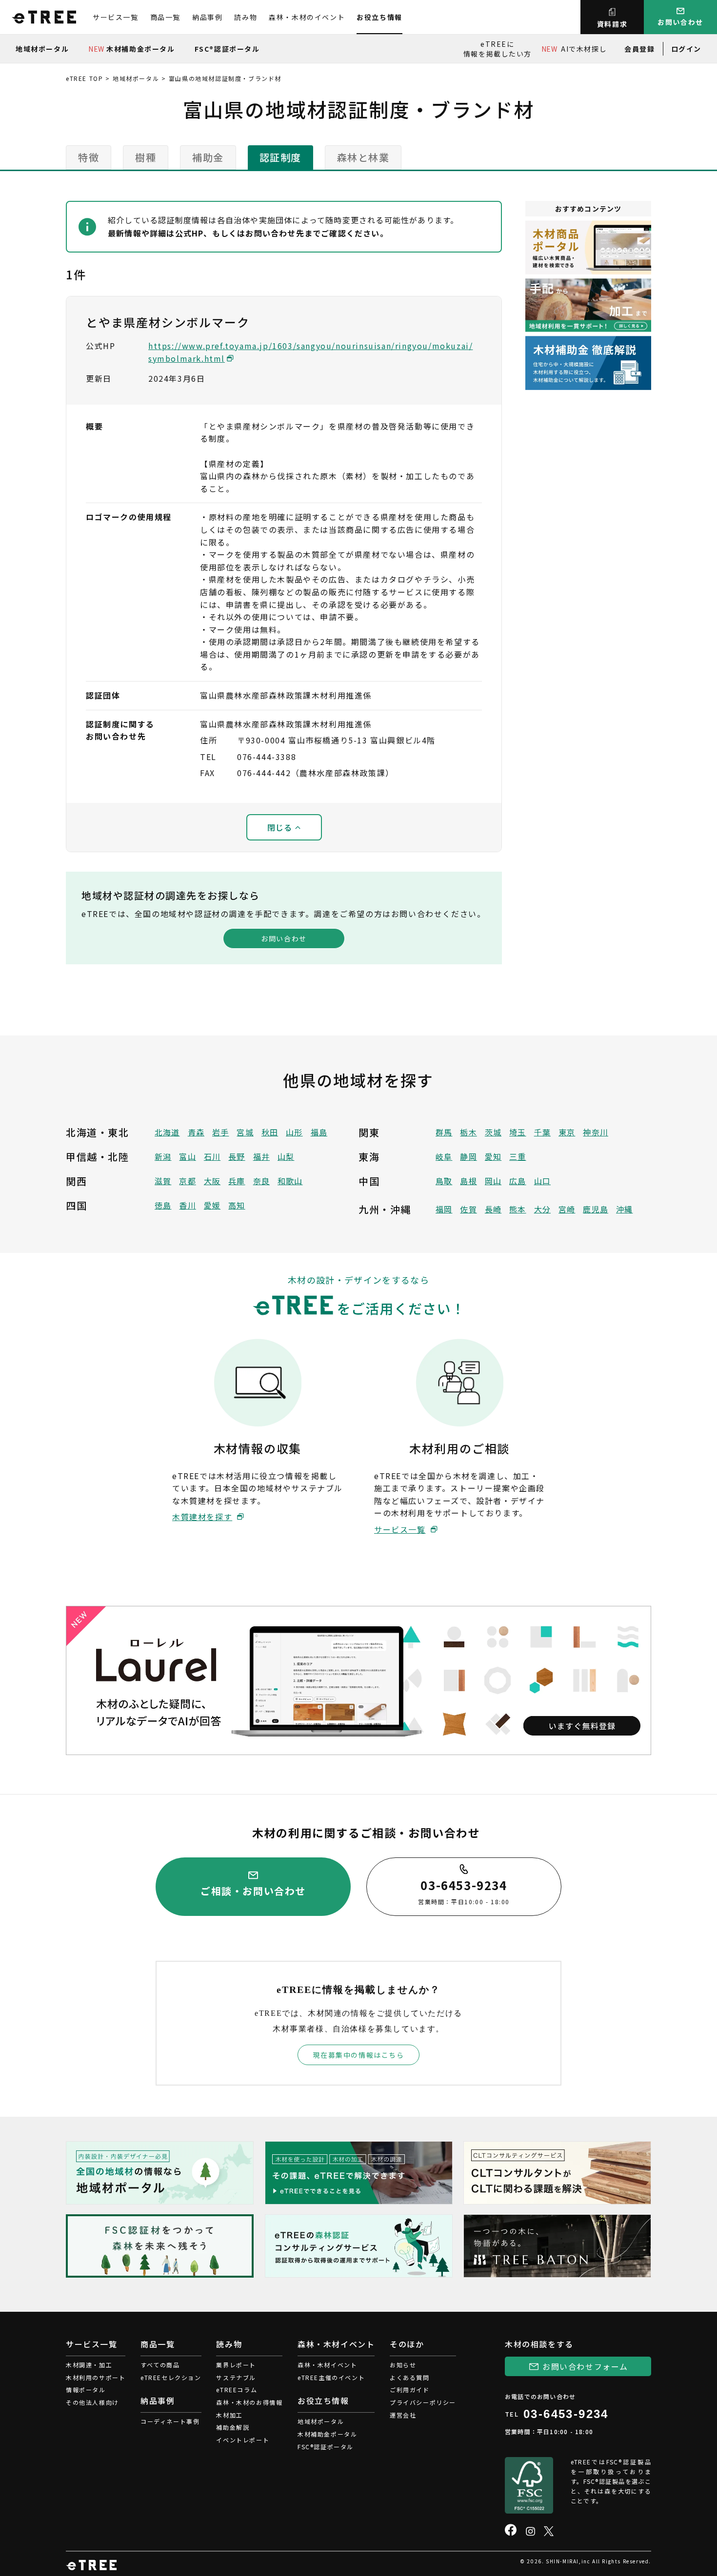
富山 (187, 1156)
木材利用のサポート (96, 2377)
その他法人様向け (92, 2402)
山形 (294, 1132)
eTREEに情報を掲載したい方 (498, 49)
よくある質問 (410, 2377)
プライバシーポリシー (423, 2402)
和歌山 (290, 1181)
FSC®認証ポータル (227, 49)
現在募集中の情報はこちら (358, 2055)
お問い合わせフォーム (585, 2366)
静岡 (468, 1156)
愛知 (493, 1156)
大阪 (212, 1181)
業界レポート (236, 2365)
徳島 (163, 1205)
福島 (319, 1132)
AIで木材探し (574, 49)
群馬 (444, 1132)
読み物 (246, 17)
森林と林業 (363, 157)
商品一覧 (165, 17)
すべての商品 (160, 2365)
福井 (261, 1156)
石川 (212, 1156)
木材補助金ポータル (131, 49)
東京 (567, 1132)
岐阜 (444, 1156)
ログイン (686, 49)
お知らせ (403, 2365)
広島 (518, 1181)
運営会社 (403, 2415)
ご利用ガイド (410, 2390)
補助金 (208, 157)
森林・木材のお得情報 (249, 2402)
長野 (237, 1156)
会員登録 (639, 49)
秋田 (270, 1132)
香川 (187, 1205)
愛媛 (212, 1205)
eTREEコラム (237, 2390)
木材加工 (229, 2415)
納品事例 (207, 17)
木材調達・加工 (89, 2365)
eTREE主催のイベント (331, 2377)
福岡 (444, 1209)
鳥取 (444, 1181)
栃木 (468, 1132)
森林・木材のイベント (307, 17)
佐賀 (468, 1209)
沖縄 (624, 1209)
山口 (542, 1181)
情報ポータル (86, 2390)
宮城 (245, 1132)
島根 (468, 1181)
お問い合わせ (284, 938)
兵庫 (237, 1181)
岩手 (220, 1132)
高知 (237, 1205)
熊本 (518, 1209)
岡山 (493, 1181)
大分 (542, 1209)
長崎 (493, 1209)
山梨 (286, 1156)
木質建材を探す (202, 1517)
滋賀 (163, 1181)
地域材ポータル (42, 49)
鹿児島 (596, 1209)
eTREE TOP (84, 78)
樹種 (146, 157)
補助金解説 (233, 2427)
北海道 (167, 1132)
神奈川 (596, 1132)
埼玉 (518, 1132)
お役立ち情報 (379, 17)
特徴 (89, 157)
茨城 (493, 1132)
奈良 (261, 1181)
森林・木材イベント (327, 2365)
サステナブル (236, 2377)
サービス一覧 (116, 17)
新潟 (163, 1156)
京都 (187, 1181)
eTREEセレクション (171, 2377)
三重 (518, 1156)
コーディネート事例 (170, 2421)
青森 (196, 1132)
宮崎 (567, 1209)
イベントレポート (243, 2440)
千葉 (542, 1132)
